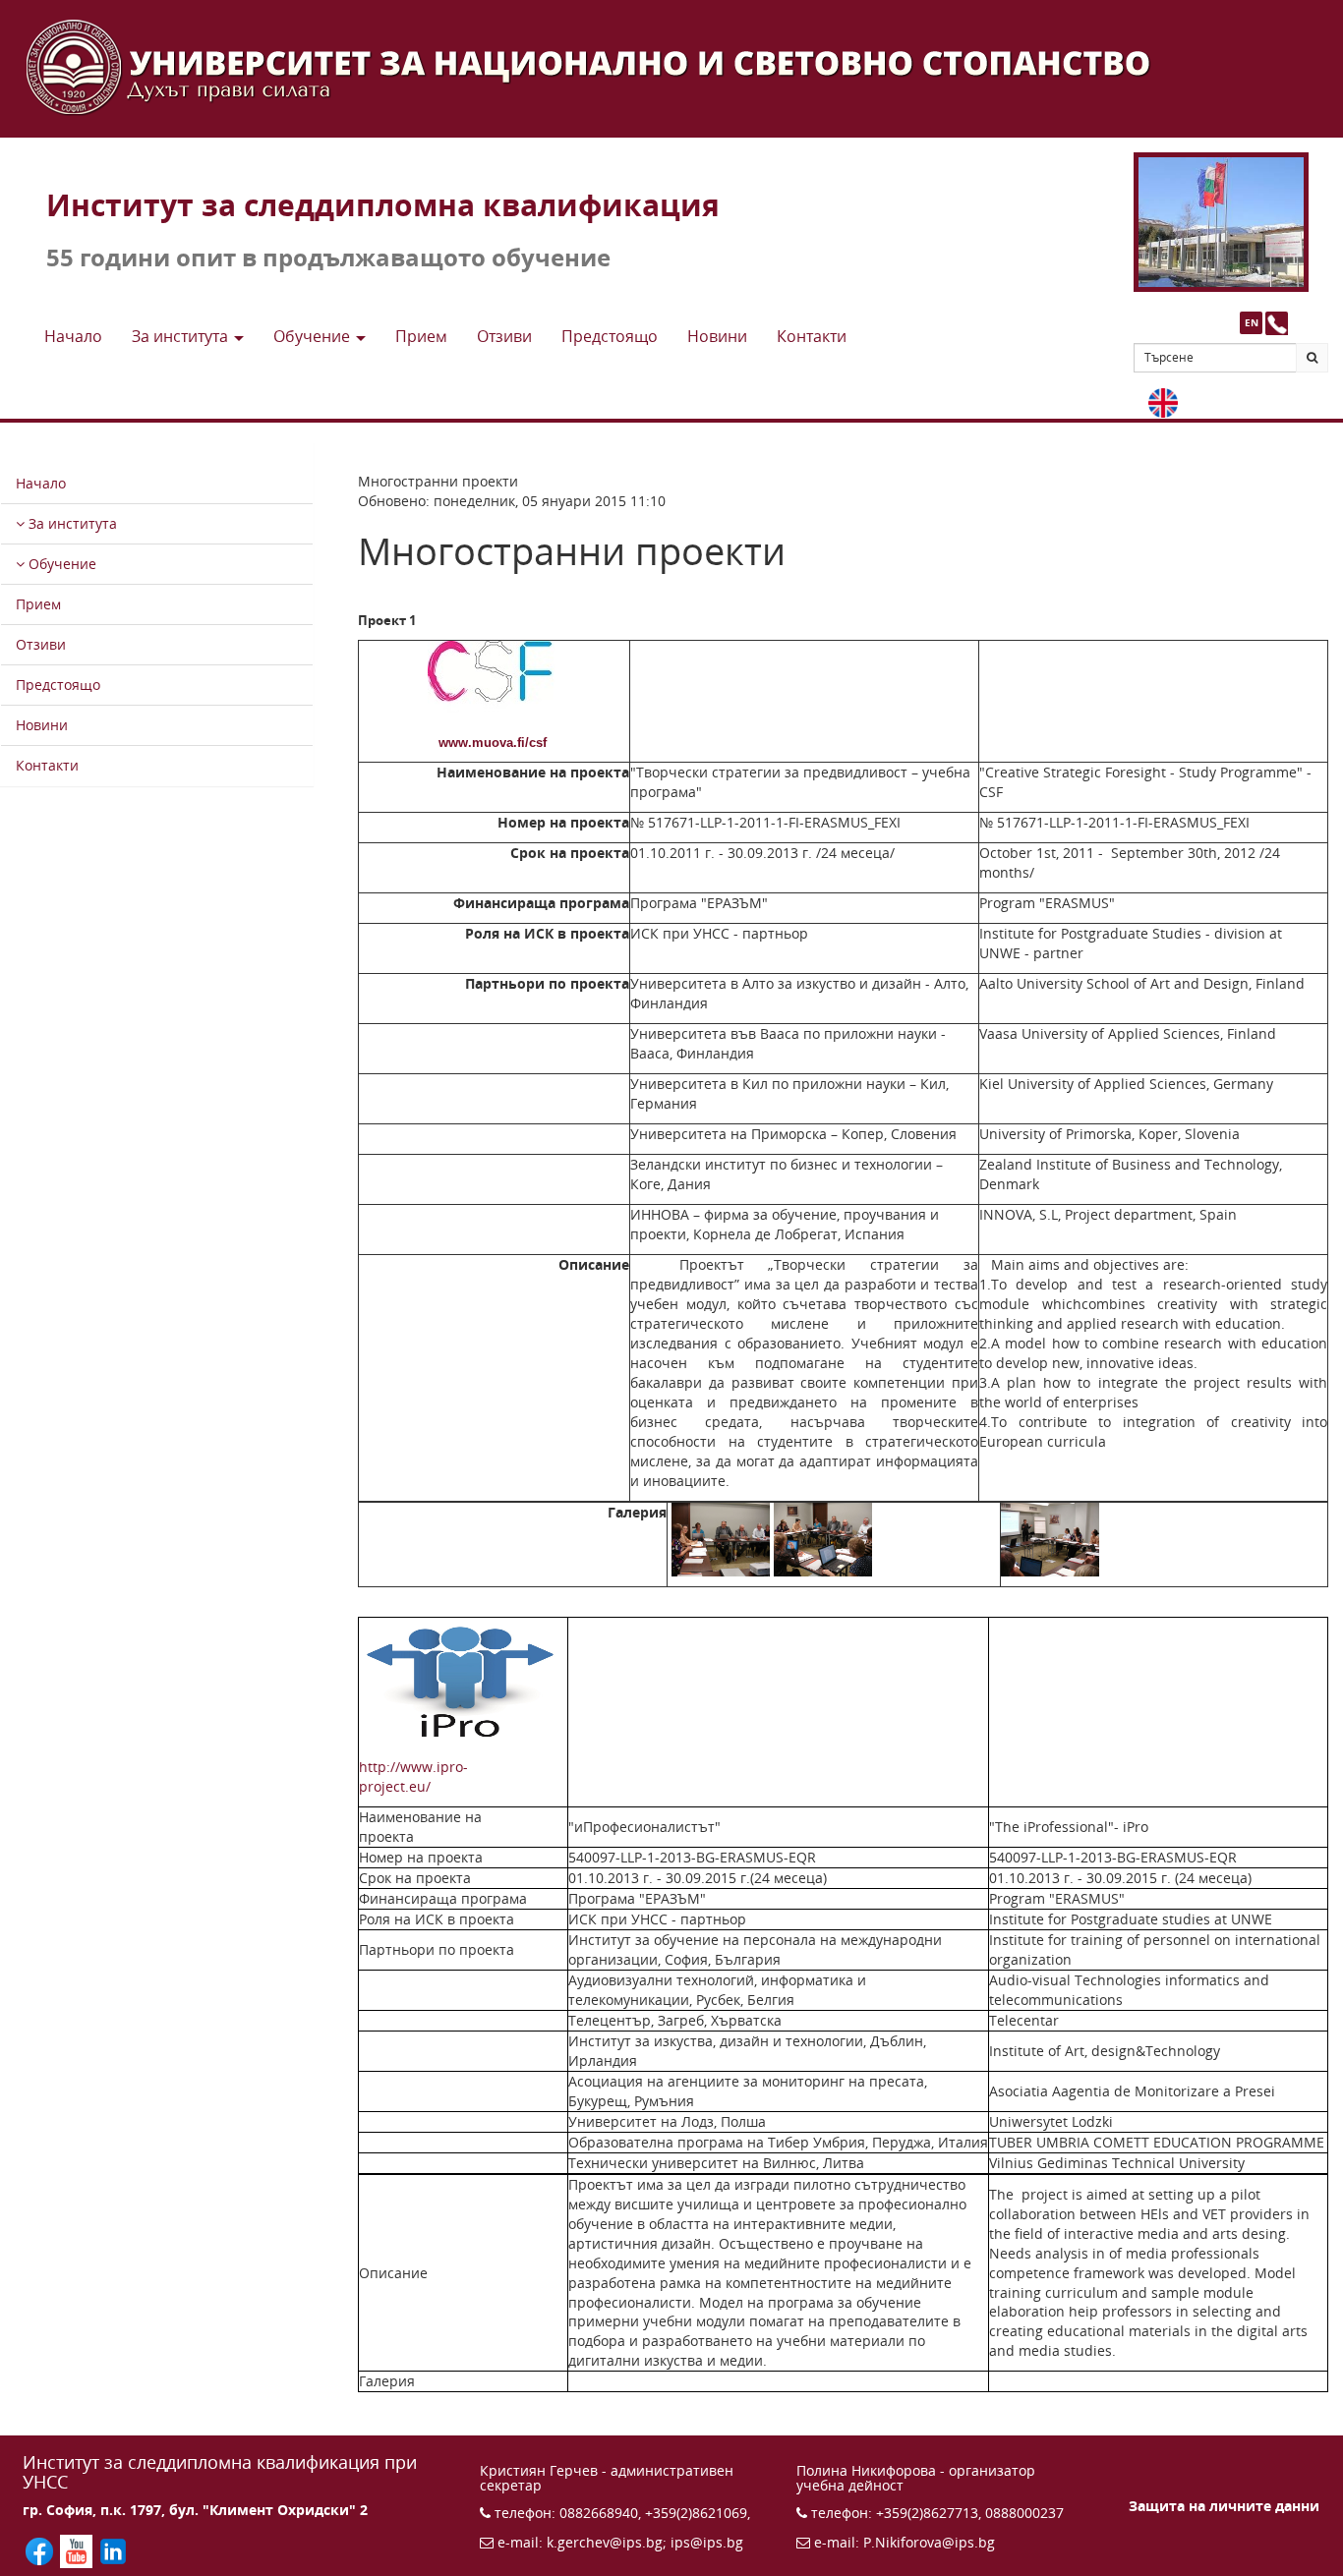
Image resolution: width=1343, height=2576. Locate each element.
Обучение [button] (314, 336)
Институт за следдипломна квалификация (383, 205)
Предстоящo (58, 685)
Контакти (47, 765)
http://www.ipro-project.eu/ (452, 1776)
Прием (38, 604)
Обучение (60, 564)
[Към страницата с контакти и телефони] (1277, 323)
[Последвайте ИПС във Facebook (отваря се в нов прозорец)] (41, 2550)
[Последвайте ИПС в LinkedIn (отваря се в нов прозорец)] (113, 2550)
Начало (41, 483)
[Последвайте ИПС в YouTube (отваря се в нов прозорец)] (79, 2550)
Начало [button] (73, 336)
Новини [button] (717, 336)
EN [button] (1252, 322)
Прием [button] (421, 336)
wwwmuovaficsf (493, 743)
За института (71, 523)
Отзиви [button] (504, 336)
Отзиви (41, 644)
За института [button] (182, 336)
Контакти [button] (812, 336)
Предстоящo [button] (610, 336)
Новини (42, 725)
